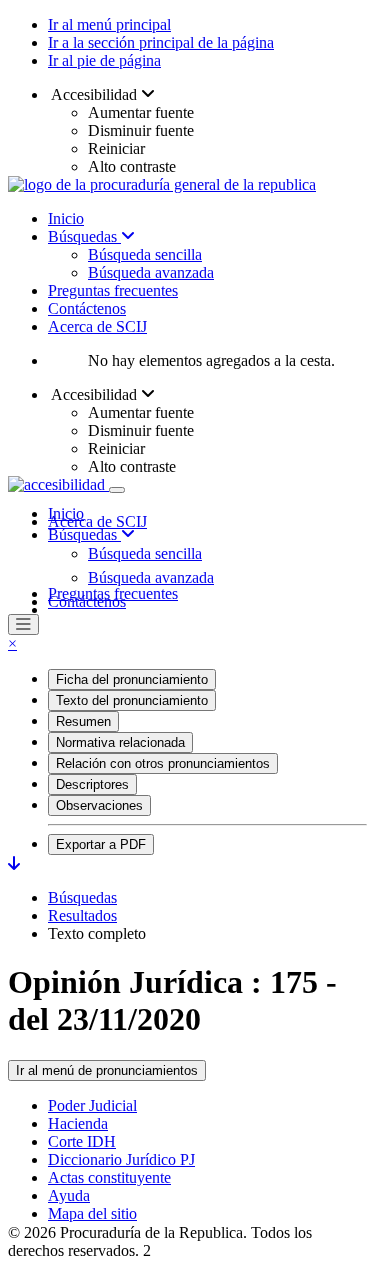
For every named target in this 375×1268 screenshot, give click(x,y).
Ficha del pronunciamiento (132, 679)
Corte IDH (82, 1141)
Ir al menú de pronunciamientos (107, 1070)
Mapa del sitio (92, 1213)
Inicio (66, 218)
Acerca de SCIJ (97, 326)
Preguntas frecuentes (113, 290)
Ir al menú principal (109, 24)
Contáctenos (87, 308)
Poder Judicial (92, 1105)
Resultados (82, 915)
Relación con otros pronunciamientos (163, 763)
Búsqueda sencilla (145, 254)
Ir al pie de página (104, 60)
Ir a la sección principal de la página (161, 42)
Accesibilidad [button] (94, 94)
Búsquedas (84, 236)
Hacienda (78, 1123)
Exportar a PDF (101, 844)
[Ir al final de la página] (14, 863)
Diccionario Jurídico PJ (121, 1159)
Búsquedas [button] (84, 534)
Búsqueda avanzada (151, 272)
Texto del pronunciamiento (132, 700)
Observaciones (99, 805)
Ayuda (69, 1195)
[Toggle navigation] (117, 490)
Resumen (83, 721)
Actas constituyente (109, 1177)
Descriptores (92, 784)
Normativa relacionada (120, 742)
